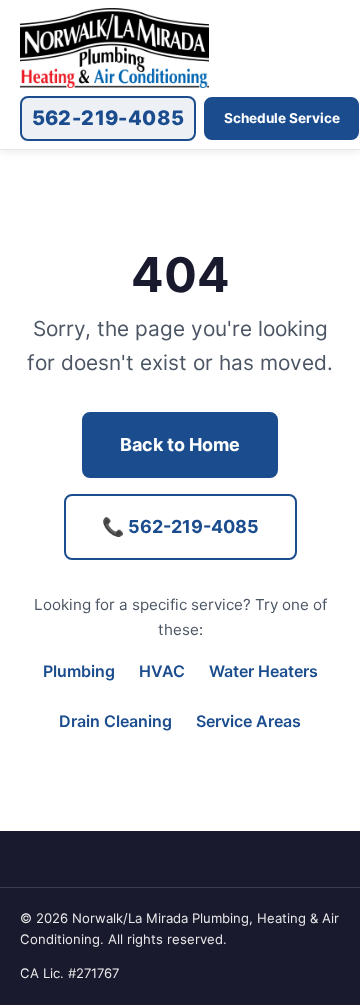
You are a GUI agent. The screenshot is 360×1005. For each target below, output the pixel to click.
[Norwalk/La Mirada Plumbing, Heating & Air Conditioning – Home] (114, 48)
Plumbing (79, 671)
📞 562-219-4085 (180, 526)
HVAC (162, 671)
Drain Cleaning (115, 721)
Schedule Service (282, 118)
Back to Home (180, 444)
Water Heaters (263, 671)
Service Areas (248, 721)
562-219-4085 (108, 118)
